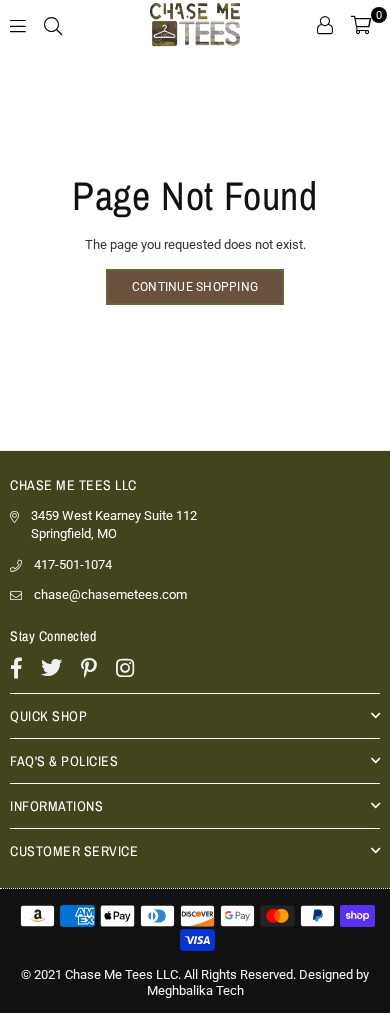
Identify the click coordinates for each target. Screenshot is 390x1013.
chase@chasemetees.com (110, 594)
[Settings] (325, 25)
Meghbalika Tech (195, 990)
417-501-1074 (73, 564)
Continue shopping (195, 287)
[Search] (53, 25)
